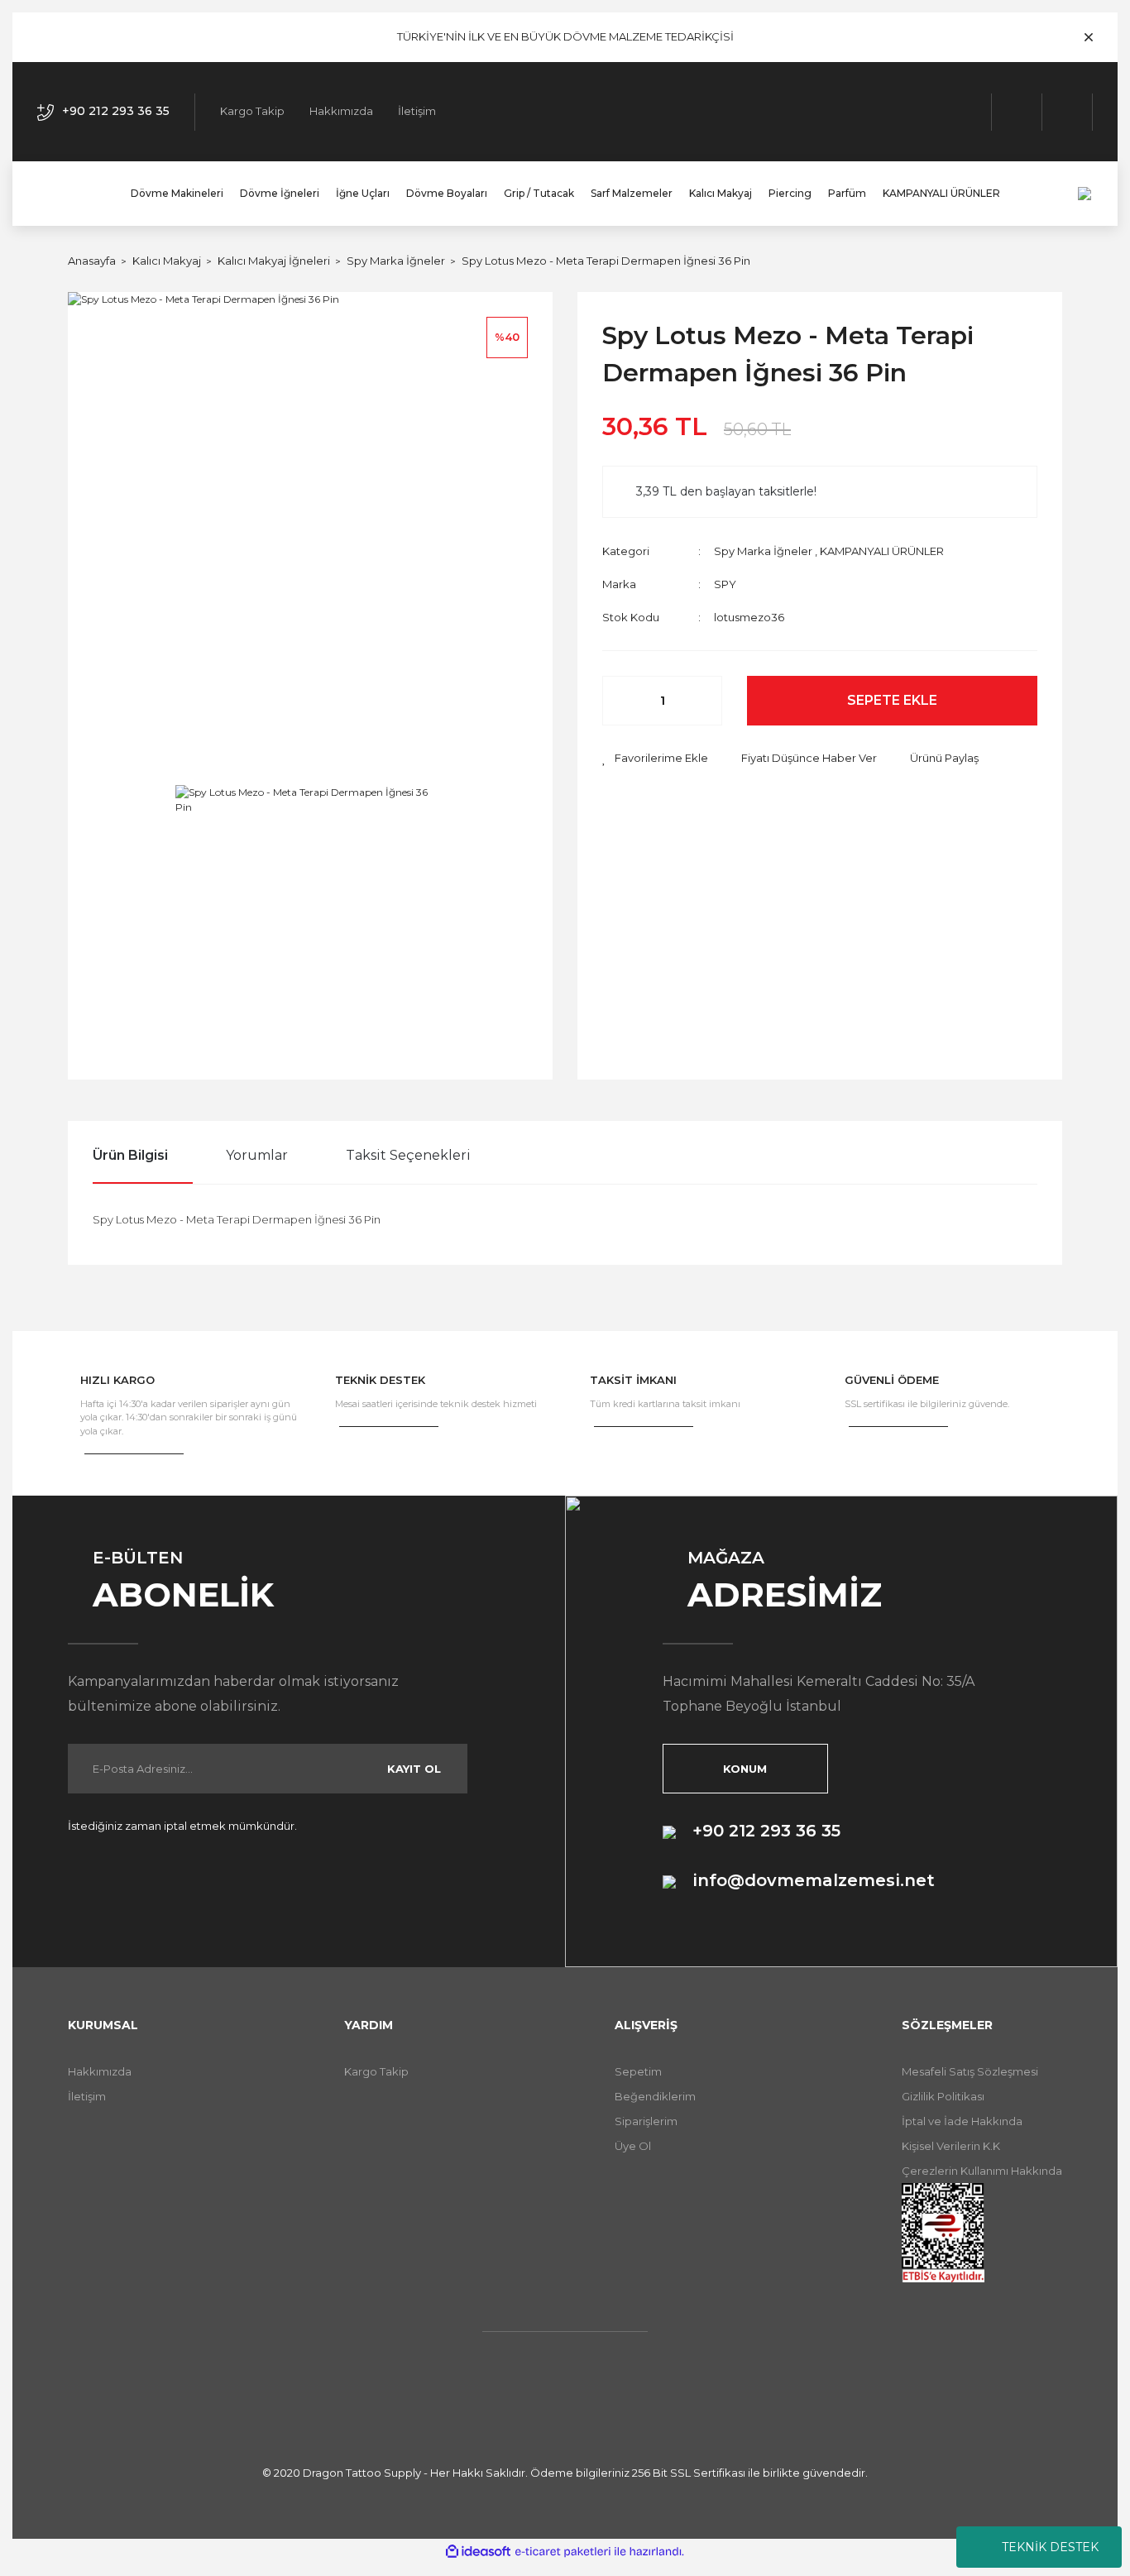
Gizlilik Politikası (943, 2096)
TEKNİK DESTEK (1050, 2547)
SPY (725, 584)
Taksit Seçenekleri (408, 1155)
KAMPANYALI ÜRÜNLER (882, 551)
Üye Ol (633, 2146)
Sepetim (638, 2071)
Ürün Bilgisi (130, 1155)
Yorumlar (257, 1155)
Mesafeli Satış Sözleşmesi (970, 2071)
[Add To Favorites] (655, 759)
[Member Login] (1017, 112)
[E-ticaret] (563, 2551)
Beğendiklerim (655, 2096)
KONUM (745, 1769)
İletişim (417, 111)
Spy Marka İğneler (763, 551)
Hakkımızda (341, 111)
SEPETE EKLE (892, 700)
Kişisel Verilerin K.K (951, 2146)
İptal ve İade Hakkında (962, 2121)
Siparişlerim (646, 2121)
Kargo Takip (252, 111)
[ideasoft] (478, 2552)
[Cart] (1068, 112)
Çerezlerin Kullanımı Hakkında (982, 2171)
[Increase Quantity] (701, 701)
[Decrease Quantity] (624, 701)
